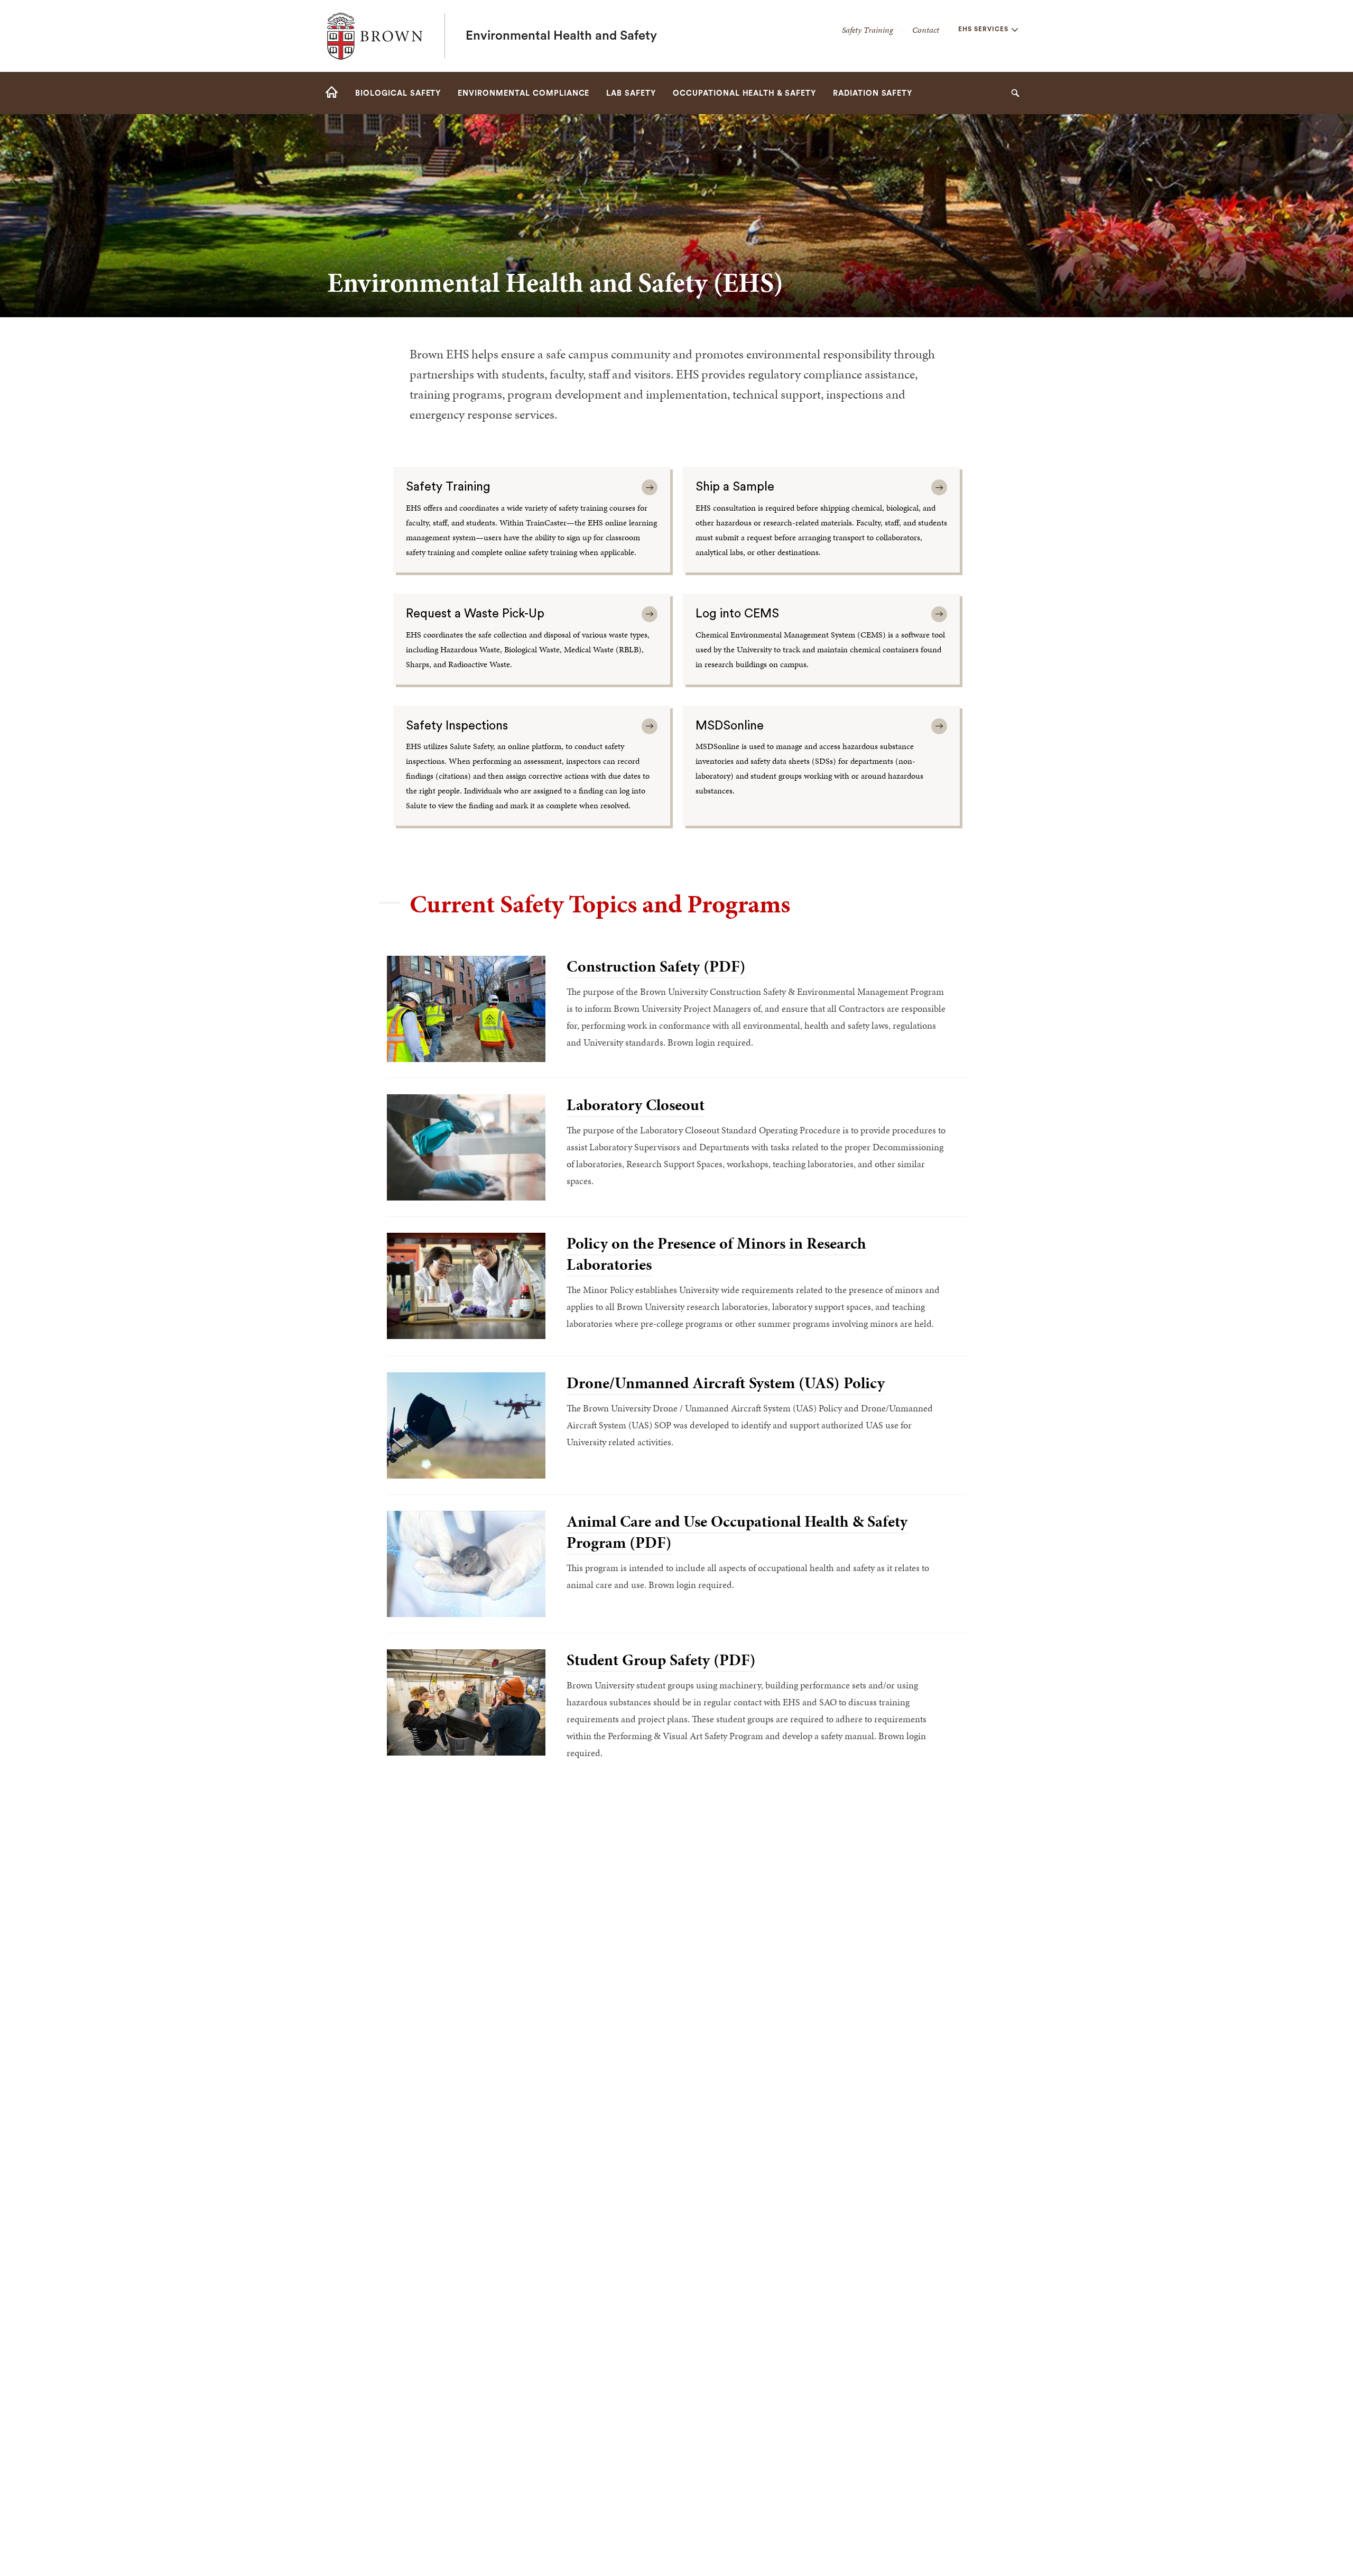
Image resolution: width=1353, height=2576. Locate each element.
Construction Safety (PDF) (656, 966)
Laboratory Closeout (636, 1105)
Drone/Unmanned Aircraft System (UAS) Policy (726, 1383)
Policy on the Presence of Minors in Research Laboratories (716, 1254)
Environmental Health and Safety (561, 36)
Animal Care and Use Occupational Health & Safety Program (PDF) (737, 1532)
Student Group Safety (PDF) (661, 1660)
